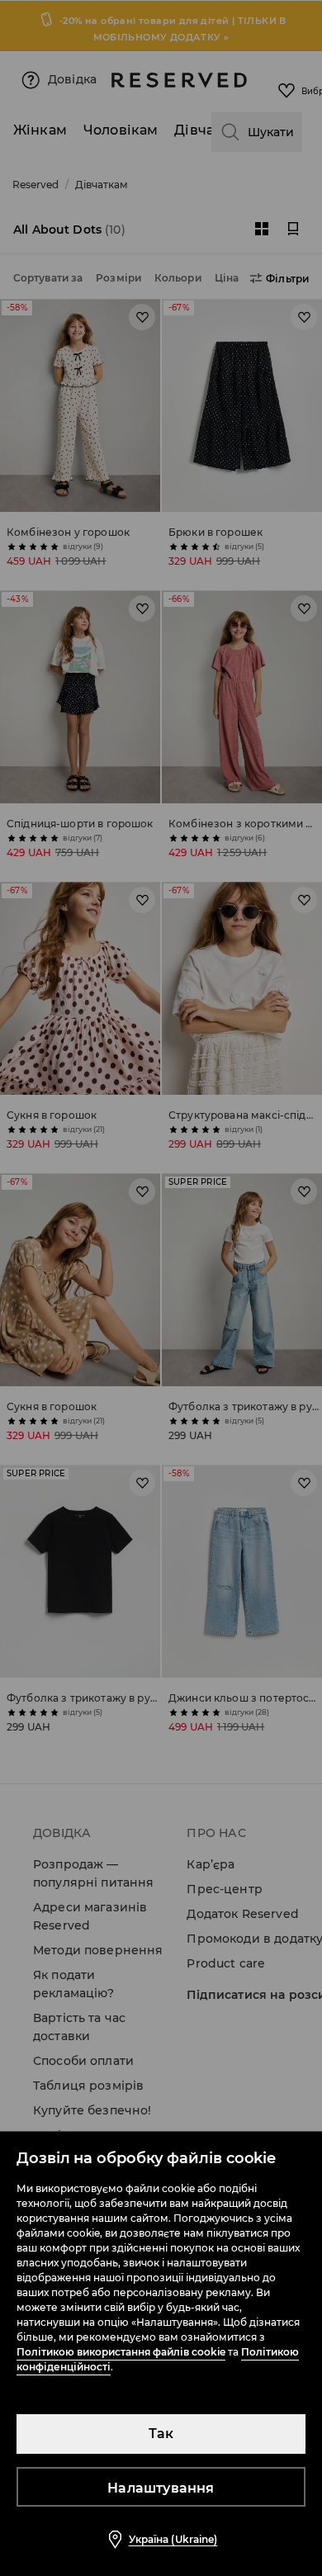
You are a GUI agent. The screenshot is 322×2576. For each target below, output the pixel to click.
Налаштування (161, 2488)
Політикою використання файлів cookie (121, 2352)
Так (161, 2434)
